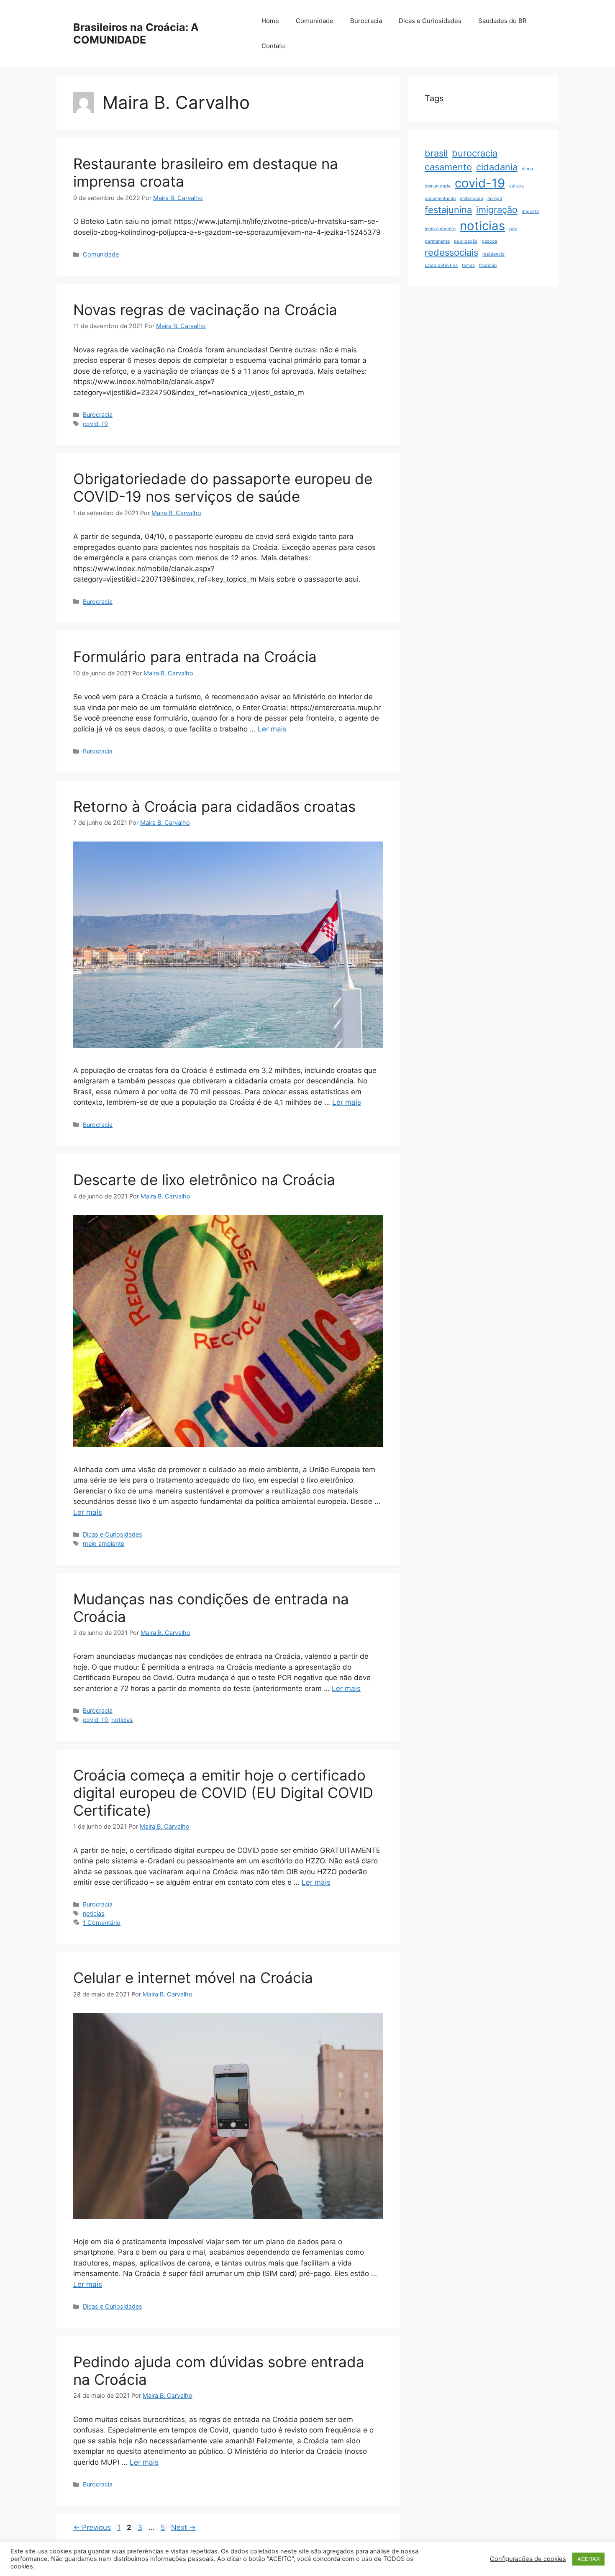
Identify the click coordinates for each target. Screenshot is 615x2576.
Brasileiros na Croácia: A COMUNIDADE (136, 33)
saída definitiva (441, 266)
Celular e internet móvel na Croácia (193, 1978)
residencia (493, 254)
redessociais (451, 252)
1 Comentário (102, 1923)
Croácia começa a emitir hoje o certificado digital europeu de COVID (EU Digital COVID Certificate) (223, 1793)
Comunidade (315, 21)
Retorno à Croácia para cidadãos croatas (214, 806)
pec (513, 229)
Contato (273, 46)
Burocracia (366, 21)
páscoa (489, 241)
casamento (448, 167)
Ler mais (272, 729)
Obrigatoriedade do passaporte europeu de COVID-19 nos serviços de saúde (223, 487)
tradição (488, 266)
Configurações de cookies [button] (528, 2559)
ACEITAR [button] (588, 2559)
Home (270, 21)
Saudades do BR (502, 21)
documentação (440, 199)
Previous (92, 2527)
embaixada (471, 199)
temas (468, 266)
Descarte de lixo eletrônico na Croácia (204, 1180)
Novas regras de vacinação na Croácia (205, 310)
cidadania (497, 167)
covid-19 (95, 424)
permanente (437, 241)
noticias (122, 1720)
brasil (436, 153)
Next (183, 2527)
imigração (497, 210)
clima (527, 169)
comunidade (438, 186)
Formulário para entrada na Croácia (195, 657)
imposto (530, 212)
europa (495, 199)
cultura (516, 186)
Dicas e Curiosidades (430, 21)
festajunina (448, 210)
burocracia (475, 153)
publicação (466, 241)
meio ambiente (104, 1543)
